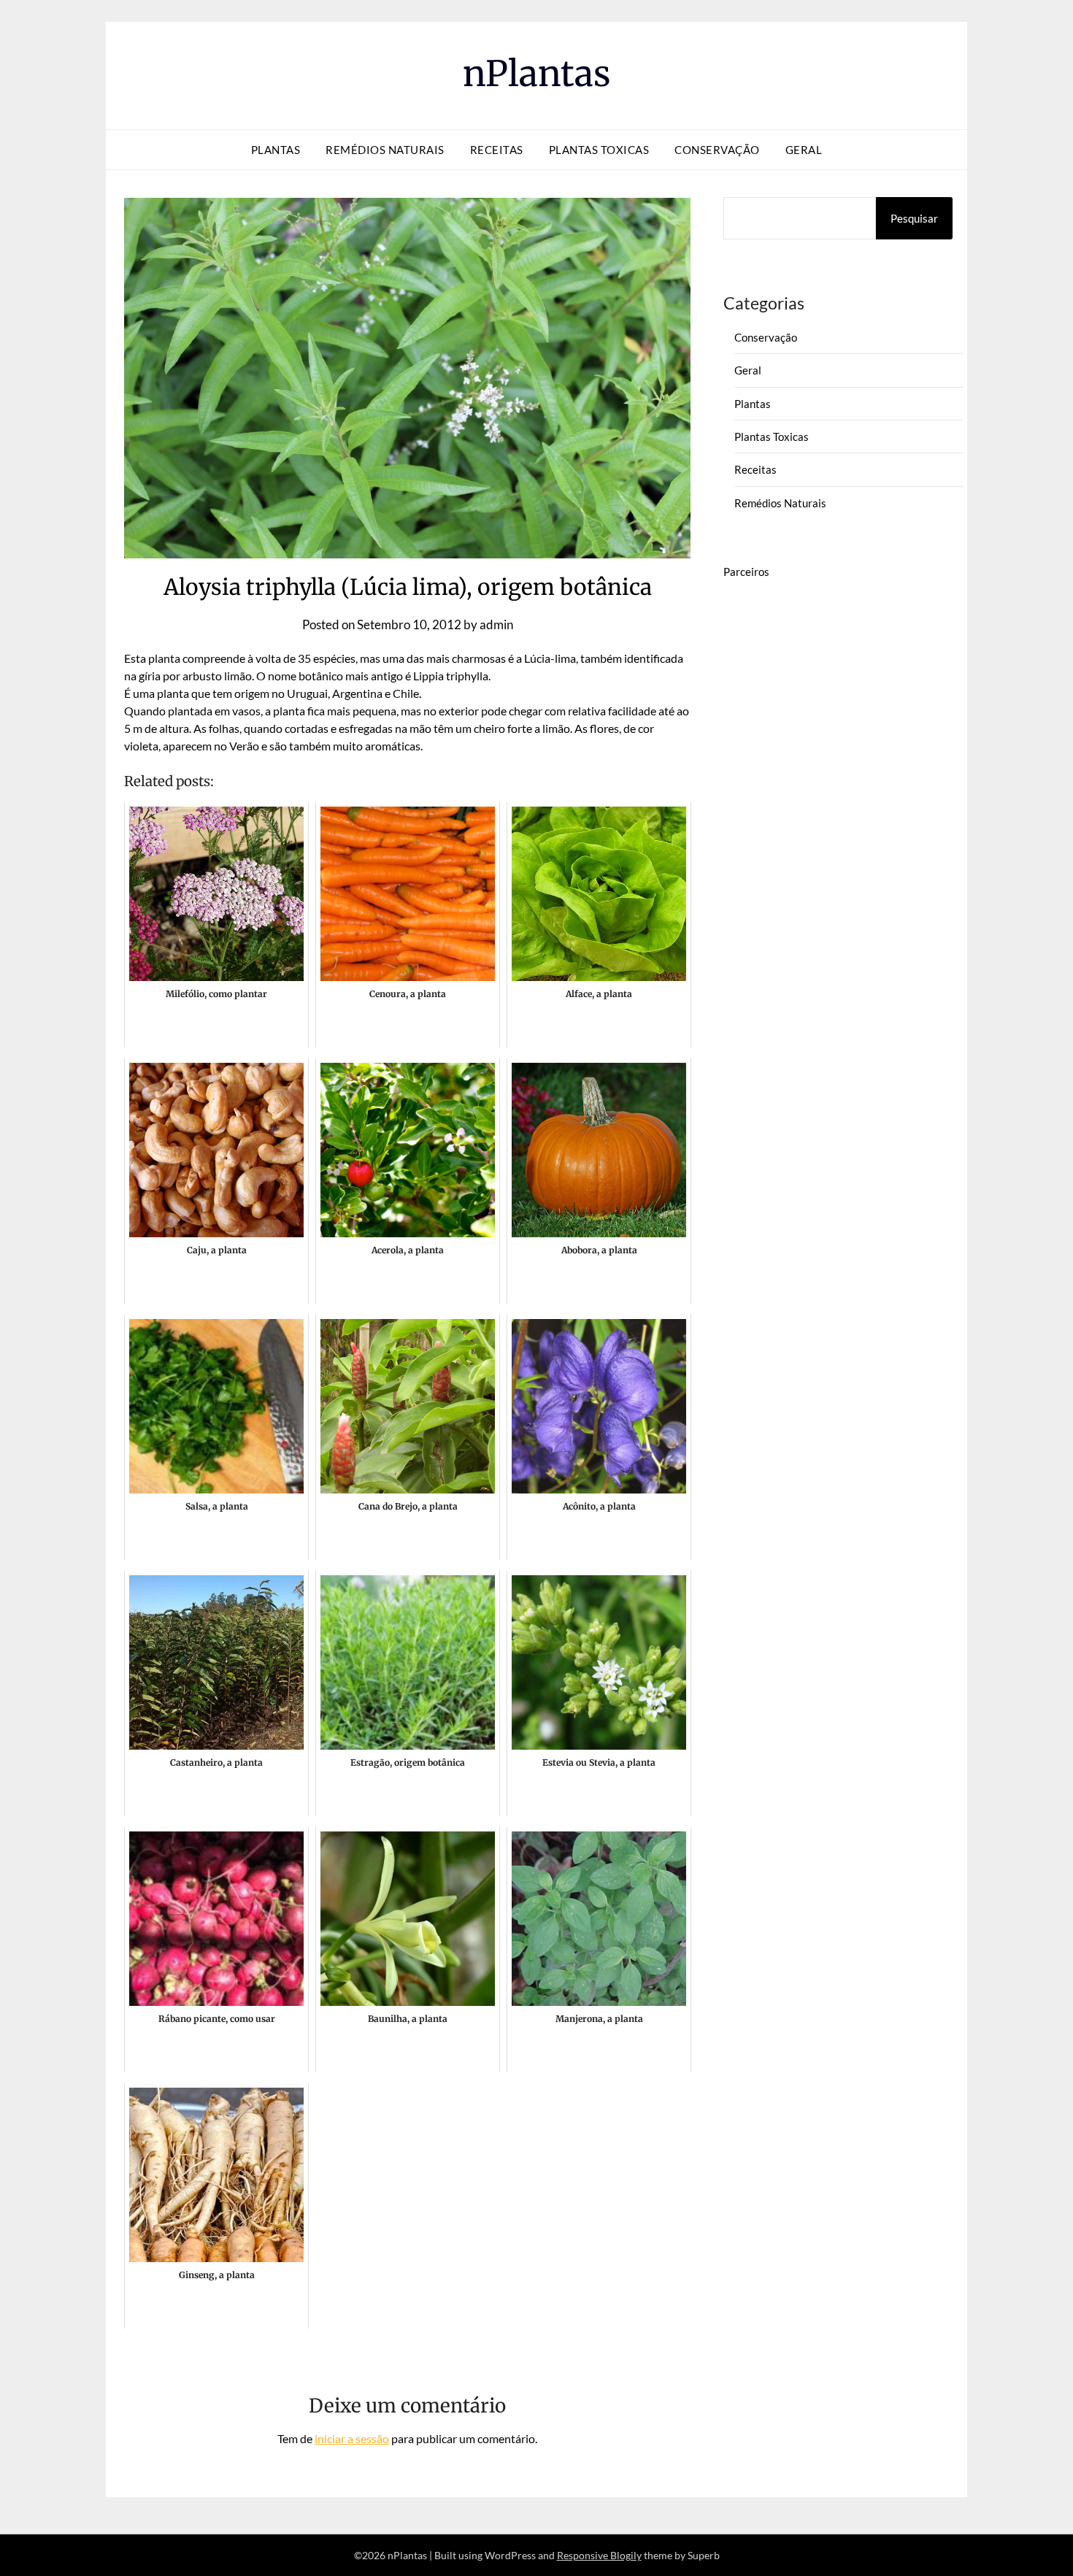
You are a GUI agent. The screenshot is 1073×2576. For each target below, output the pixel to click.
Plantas (276, 150)
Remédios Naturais (385, 150)
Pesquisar (914, 218)
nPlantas (537, 74)
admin (496, 624)
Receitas (497, 150)
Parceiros (746, 572)
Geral (804, 150)
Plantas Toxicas (599, 150)
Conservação (717, 150)
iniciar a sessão (352, 2438)
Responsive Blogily (599, 2555)
